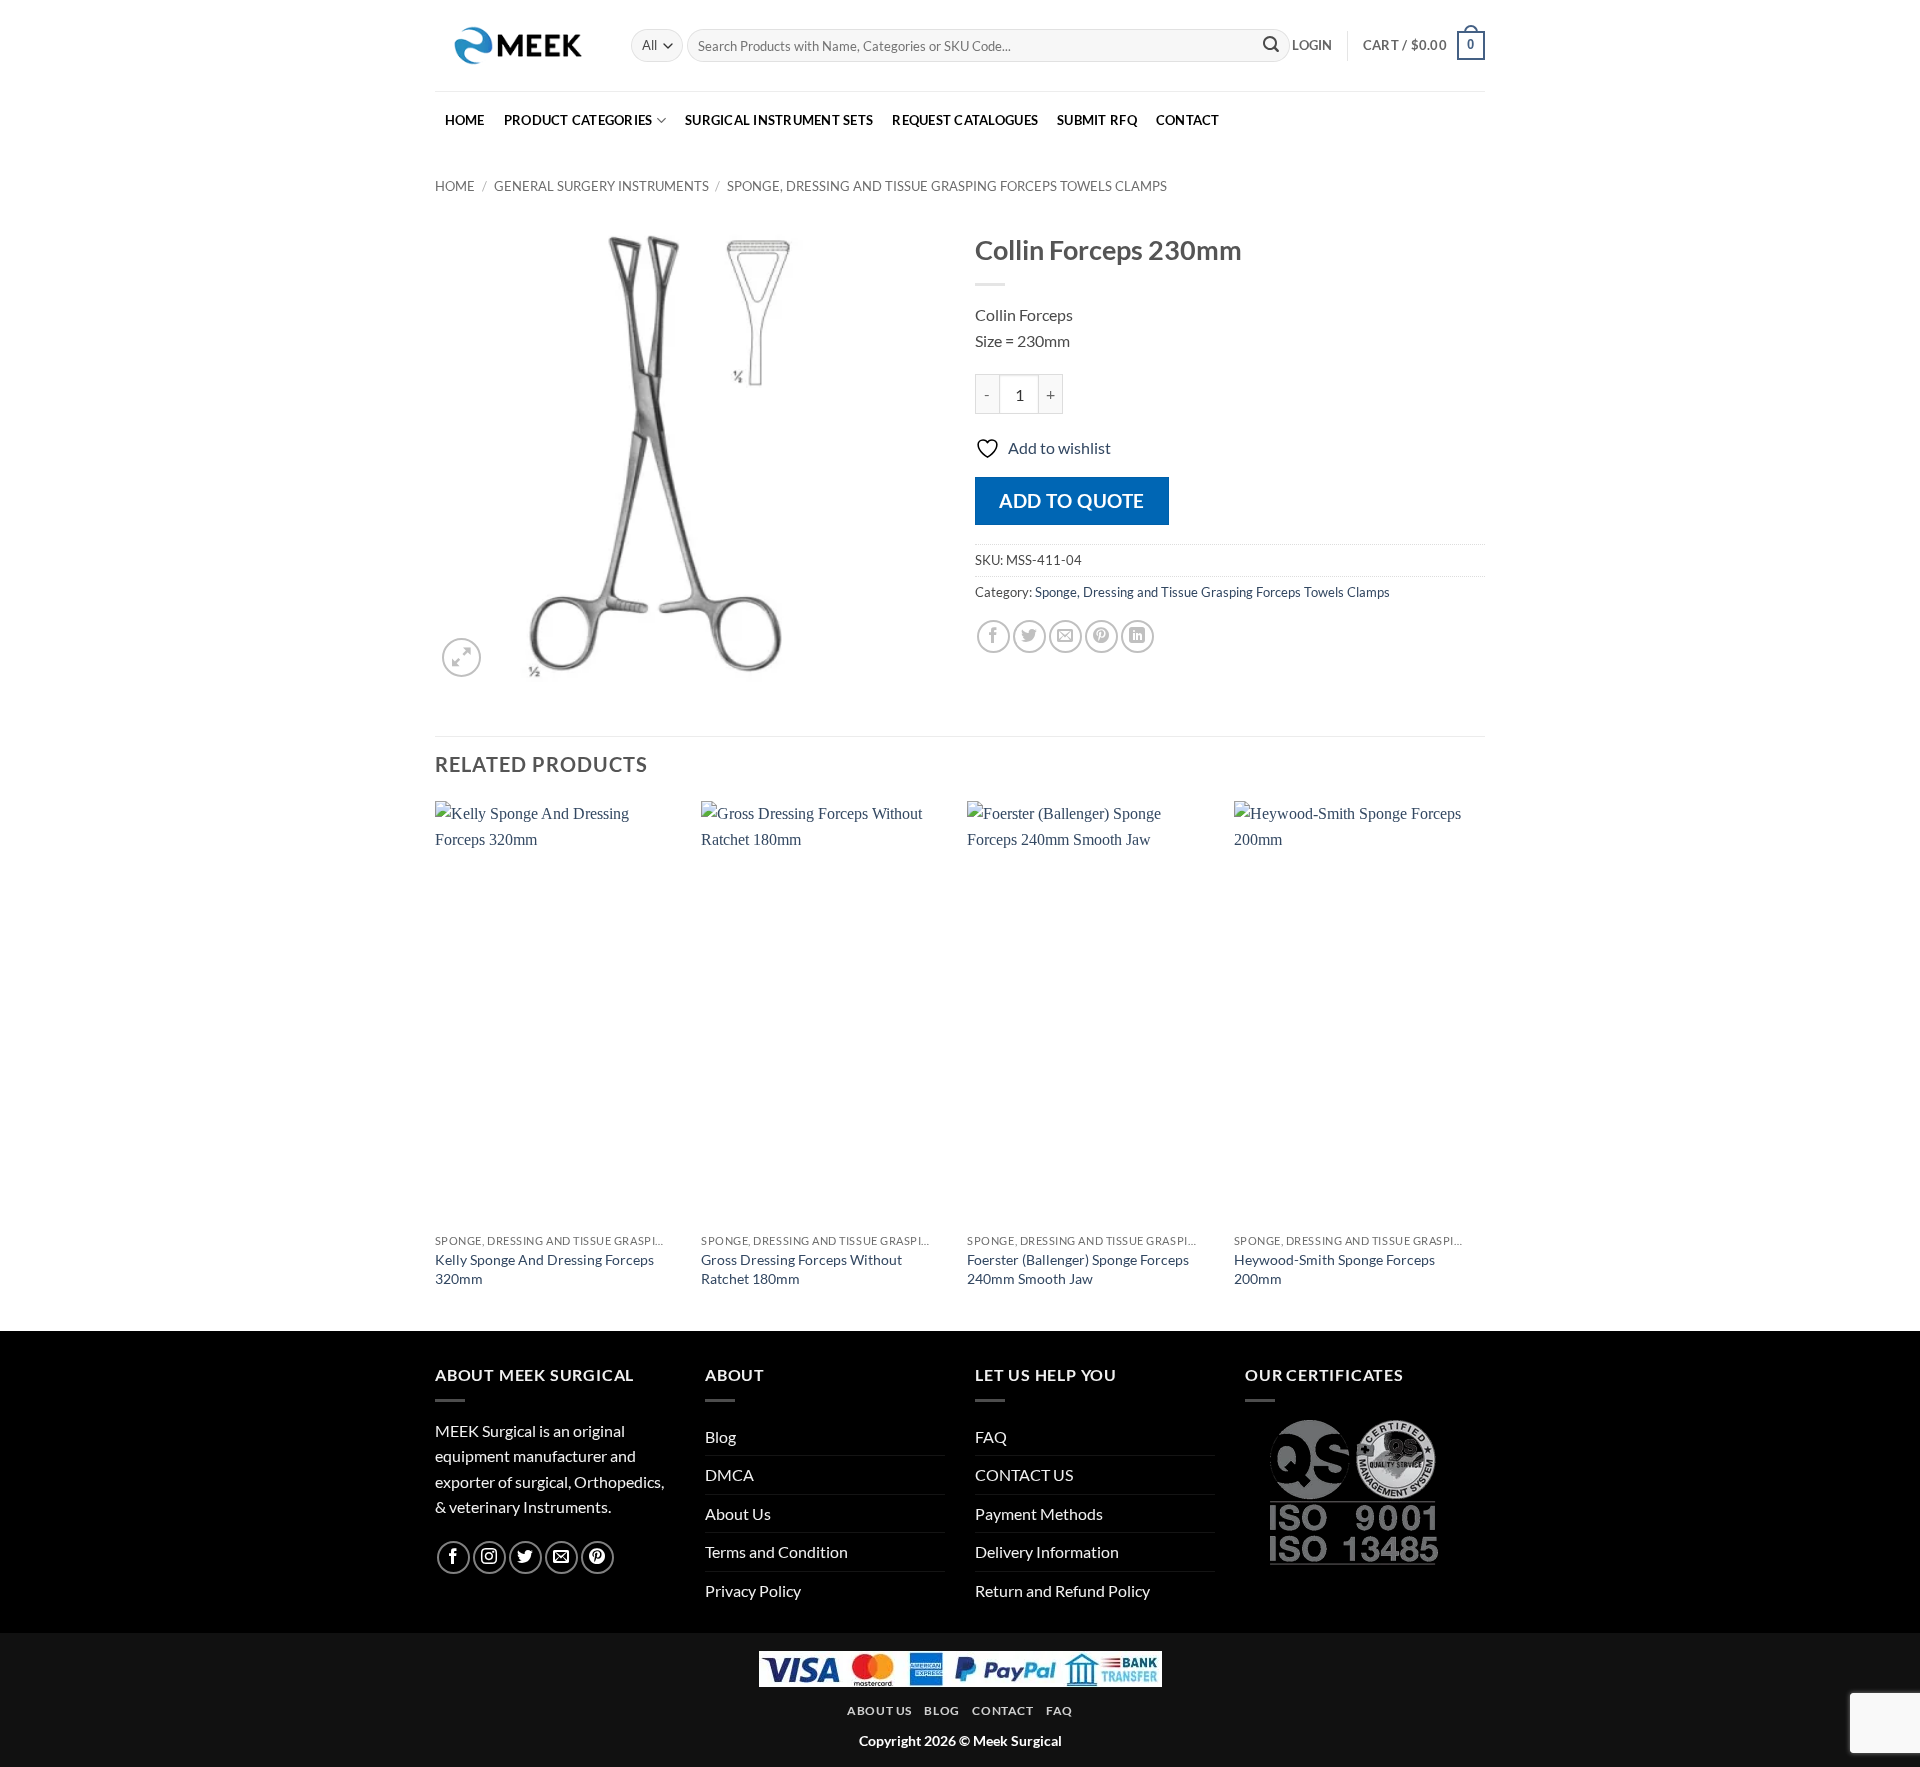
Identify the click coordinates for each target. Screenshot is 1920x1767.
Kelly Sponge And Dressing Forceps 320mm (544, 1269)
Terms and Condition (776, 1551)
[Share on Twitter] (1029, 636)
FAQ (991, 1436)
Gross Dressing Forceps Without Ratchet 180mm (801, 1269)
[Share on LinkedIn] (1137, 636)
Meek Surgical (1017, 1740)
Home (455, 186)
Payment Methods (1039, 1513)
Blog (720, 1436)
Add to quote (1072, 500)
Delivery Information (1047, 1551)
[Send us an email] (561, 1557)
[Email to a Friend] (1065, 636)
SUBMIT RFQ (1097, 120)
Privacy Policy (753, 1590)
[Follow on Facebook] (453, 1557)
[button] (1312, 45)
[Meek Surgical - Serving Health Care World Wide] (518, 45)
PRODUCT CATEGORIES (578, 120)
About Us (738, 1513)
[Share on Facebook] (993, 636)
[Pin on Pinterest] (1101, 636)
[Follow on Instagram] (489, 1557)
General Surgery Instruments (601, 186)
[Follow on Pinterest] (597, 1557)
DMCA (729, 1474)
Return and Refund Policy (1062, 1590)
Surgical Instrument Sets (779, 120)
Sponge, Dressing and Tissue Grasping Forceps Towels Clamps (947, 186)
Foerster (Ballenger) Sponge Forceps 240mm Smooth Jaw (1078, 1269)
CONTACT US (1024, 1474)
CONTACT (1188, 120)
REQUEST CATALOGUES (965, 120)
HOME (465, 120)
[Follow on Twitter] (525, 1557)
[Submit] (1271, 46)
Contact (1002, 1710)
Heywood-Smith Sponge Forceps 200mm (1334, 1269)
